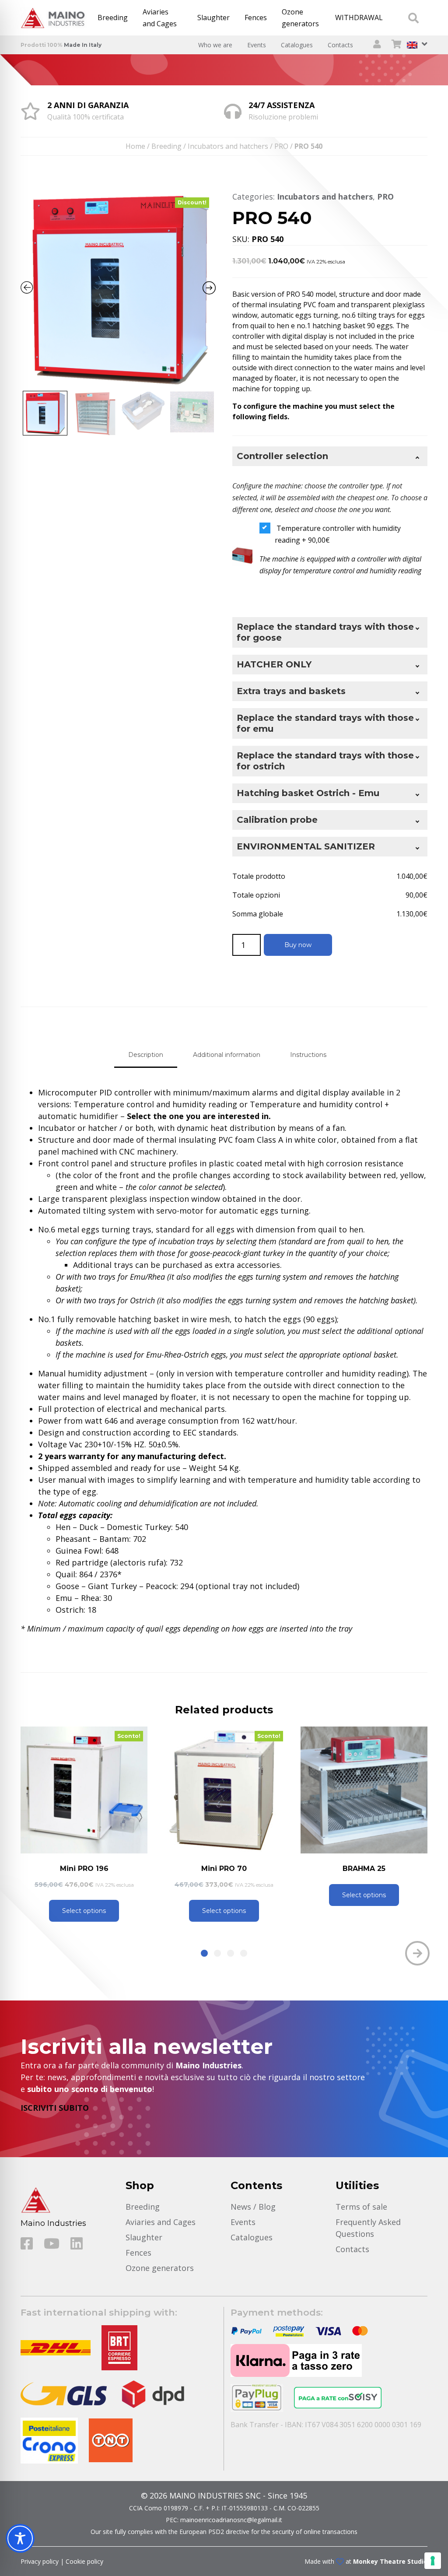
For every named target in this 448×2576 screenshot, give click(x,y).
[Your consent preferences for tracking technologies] (433, 2561)
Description (146, 1055)
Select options (84, 1911)
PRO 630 (364, 1869)
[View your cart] (397, 45)
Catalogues (297, 45)
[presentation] (31, 1953)
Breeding (113, 18)
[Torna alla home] (55, 18)
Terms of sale (361, 2207)
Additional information (227, 1055)
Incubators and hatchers (228, 146)
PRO (281, 146)
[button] (204, 1953)
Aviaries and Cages (160, 18)
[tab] (146, 1055)
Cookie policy (84, 2561)
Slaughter (213, 18)
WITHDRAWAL (359, 18)
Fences (256, 18)
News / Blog (253, 2207)
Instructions (308, 1055)
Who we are (215, 45)
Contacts (340, 45)
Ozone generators (300, 18)
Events (257, 45)
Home (135, 146)
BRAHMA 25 (224, 1869)
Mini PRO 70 (84, 1869)
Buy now (298, 945)
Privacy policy (40, 2561)
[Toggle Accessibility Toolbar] (20, 2538)
